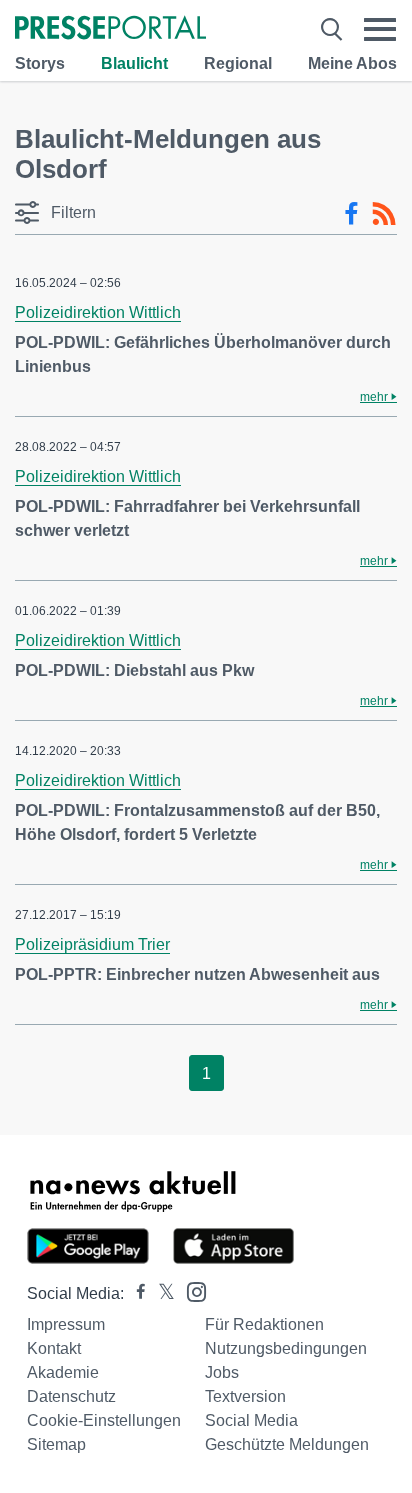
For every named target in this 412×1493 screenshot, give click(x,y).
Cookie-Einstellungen (104, 1420)
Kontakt (54, 1348)
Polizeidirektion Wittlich (98, 312)
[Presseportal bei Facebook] (135, 1293)
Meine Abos (352, 63)
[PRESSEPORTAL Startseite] (110, 29)
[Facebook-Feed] (351, 214)
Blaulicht (134, 63)
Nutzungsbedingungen (286, 1348)
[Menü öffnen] (380, 29)
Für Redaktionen (264, 1324)
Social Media (251, 1420)
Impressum (66, 1324)
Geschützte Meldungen (287, 1444)
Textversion (245, 1396)
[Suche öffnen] (331, 29)
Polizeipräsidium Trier (92, 944)
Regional (238, 63)
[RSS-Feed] (384, 214)
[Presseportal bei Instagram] (190, 1290)
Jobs (222, 1372)
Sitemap (56, 1444)
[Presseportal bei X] (160, 1293)
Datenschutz (71, 1396)
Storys (40, 63)
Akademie (63, 1372)
